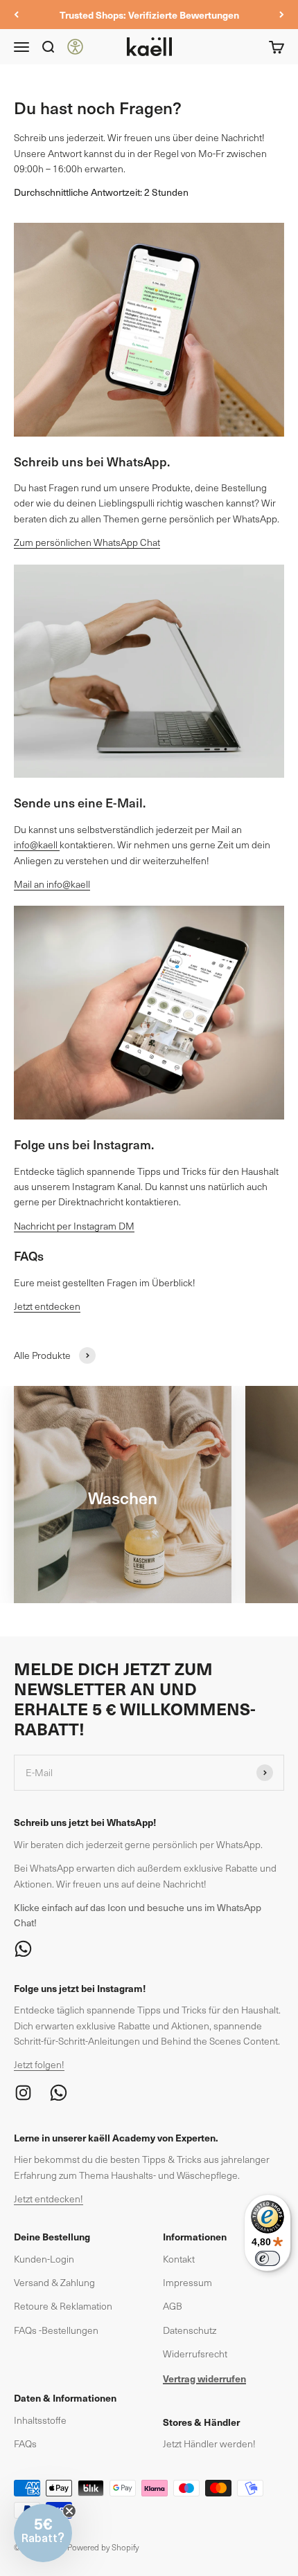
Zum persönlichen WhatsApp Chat (87, 542)
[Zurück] (16, 15)
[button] (43, 2533)
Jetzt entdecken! (49, 2199)
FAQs (25, 2443)
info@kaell (37, 844)
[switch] (268, 2258)
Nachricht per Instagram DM (74, 1226)
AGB (173, 2306)
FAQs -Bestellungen (56, 2330)
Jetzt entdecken (47, 1306)
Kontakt (179, 2259)
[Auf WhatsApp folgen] (149, 1949)
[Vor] (282, 15)
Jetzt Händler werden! (209, 2443)
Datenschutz (190, 2330)
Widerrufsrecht (195, 2354)
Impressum (187, 2282)
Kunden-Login (44, 2259)
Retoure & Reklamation (63, 2306)
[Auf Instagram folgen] (23, 2093)
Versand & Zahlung (54, 2282)
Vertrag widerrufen (204, 2378)
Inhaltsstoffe (40, 2420)
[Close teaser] (69, 2511)
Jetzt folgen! (39, 2064)
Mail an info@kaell (52, 884)
